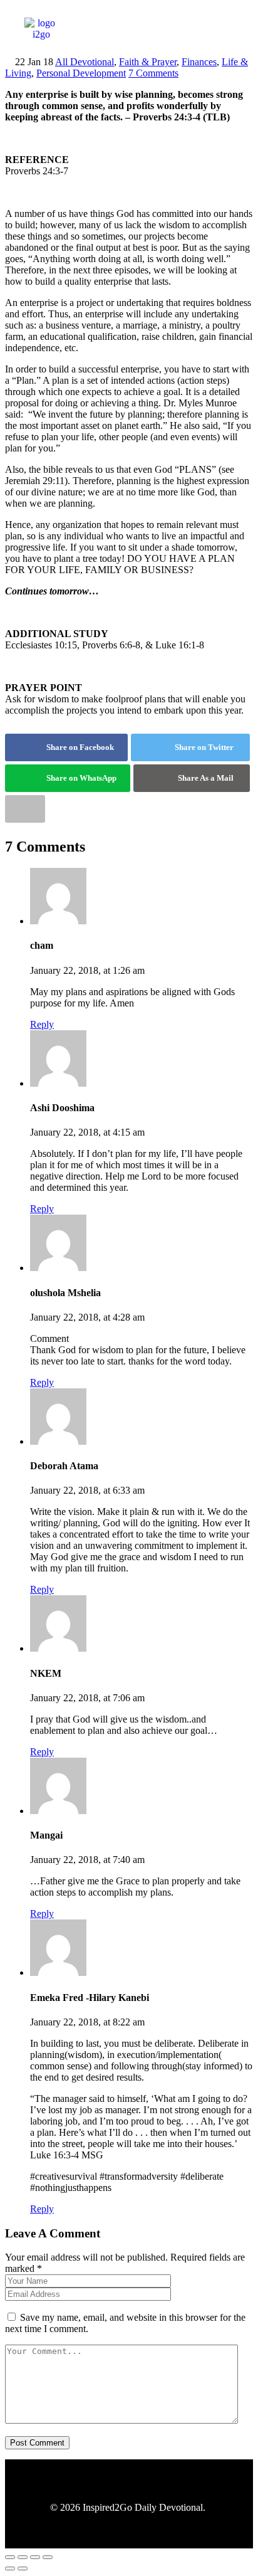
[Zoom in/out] (10, 2557)
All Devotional (85, 62)
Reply (42, 1024)
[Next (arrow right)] (23, 2568)
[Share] (35, 2557)
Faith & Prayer (148, 62)
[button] (182, 39)
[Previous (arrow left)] (10, 2568)
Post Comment (37, 2443)
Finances (199, 62)
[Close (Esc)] (48, 2557)
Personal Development (81, 73)
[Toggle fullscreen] (23, 2557)
